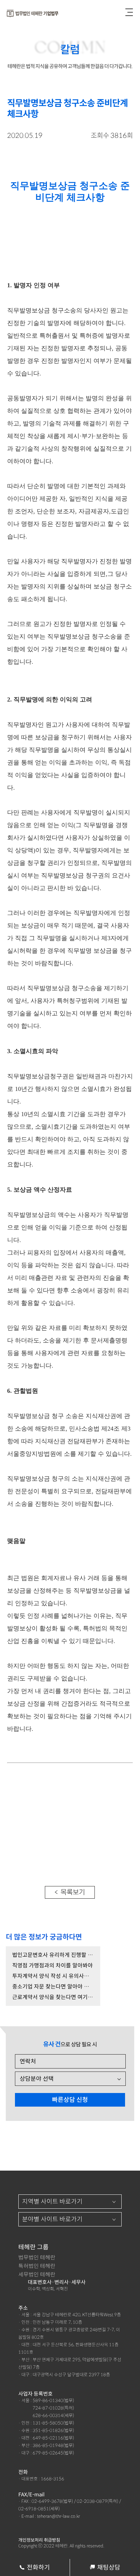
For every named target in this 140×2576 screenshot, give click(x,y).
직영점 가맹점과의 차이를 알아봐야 (52, 1966)
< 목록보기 (70, 1892)
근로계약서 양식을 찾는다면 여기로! (53, 1997)
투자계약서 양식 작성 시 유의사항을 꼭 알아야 (53, 1976)
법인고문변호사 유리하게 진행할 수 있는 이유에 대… (53, 1955)
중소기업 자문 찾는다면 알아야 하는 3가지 (53, 1987)
